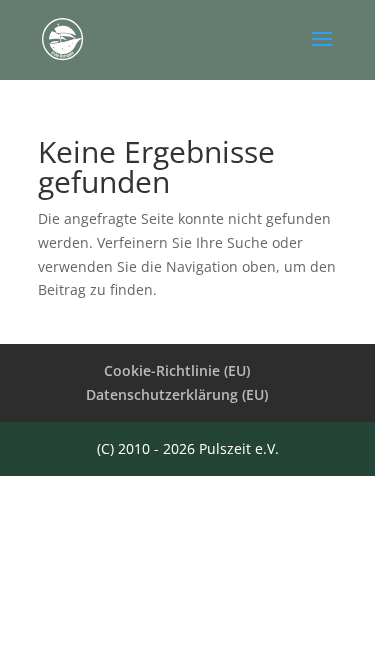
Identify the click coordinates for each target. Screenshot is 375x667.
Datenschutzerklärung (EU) (177, 394)
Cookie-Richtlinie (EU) (177, 370)
